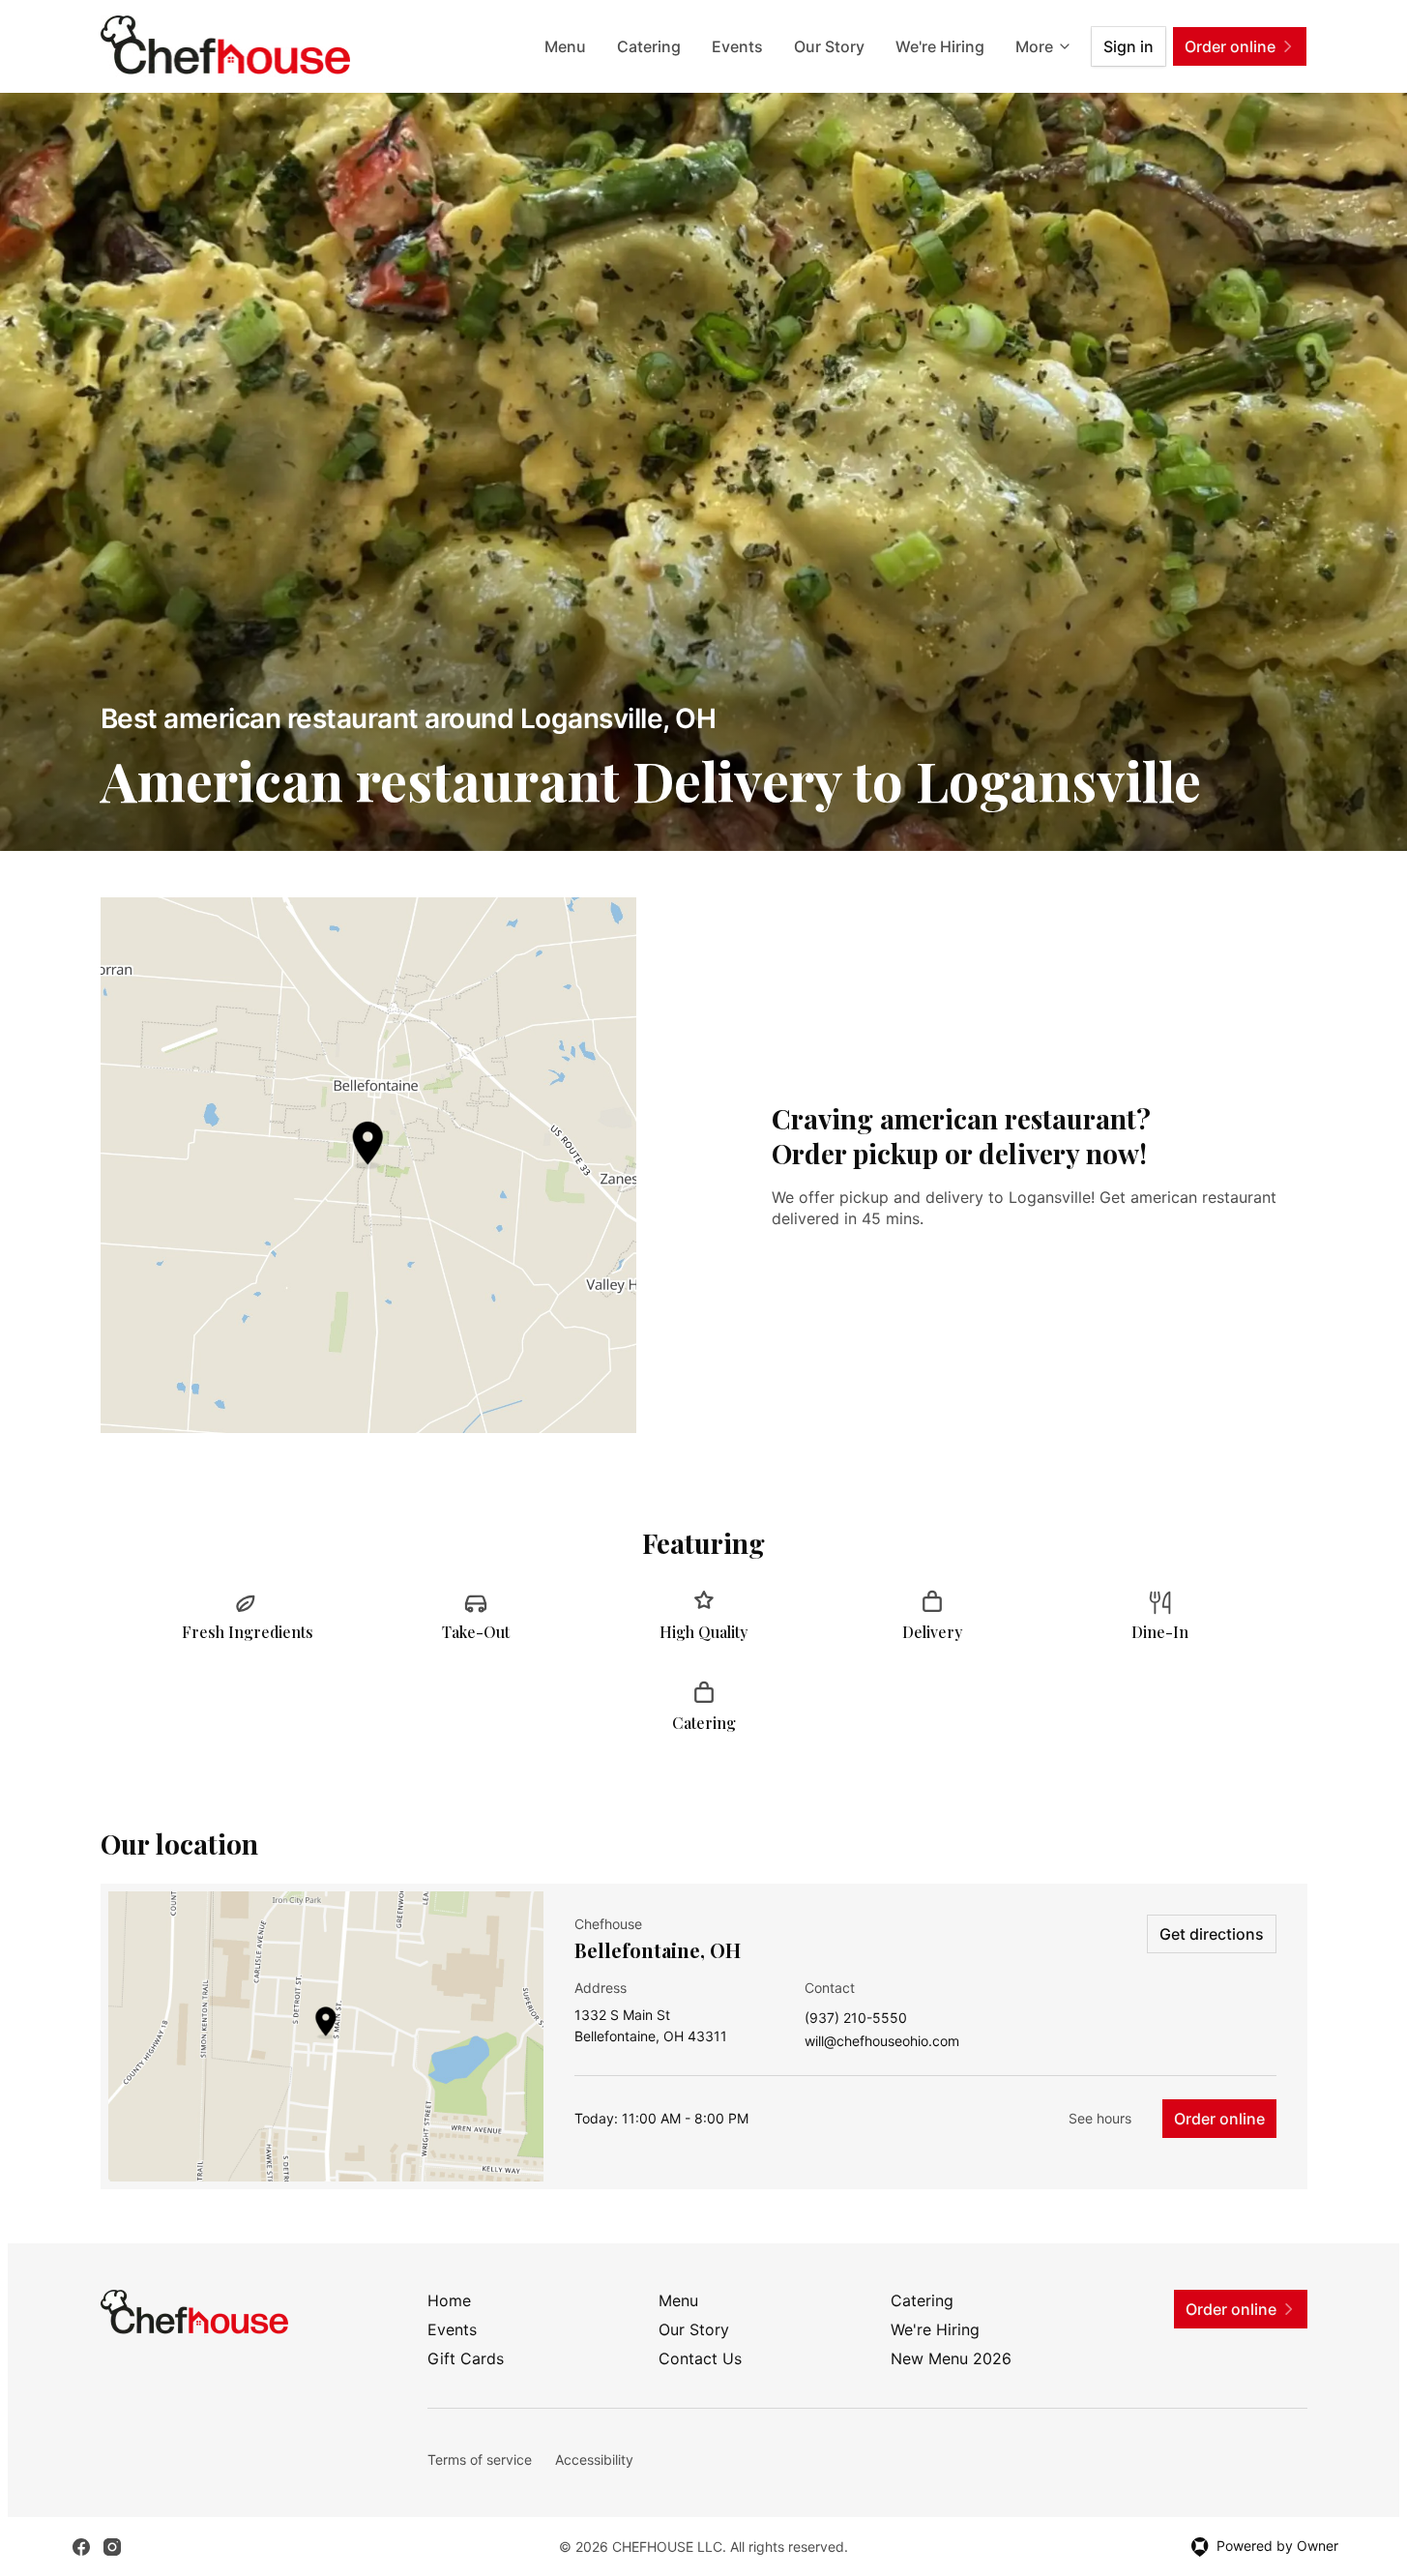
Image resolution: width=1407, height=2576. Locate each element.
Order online (1219, 2119)
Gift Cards (466, 2358)
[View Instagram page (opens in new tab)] (112, 2547)
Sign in (1129, 46)
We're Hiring (940, 46)
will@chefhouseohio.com (882, 2042)
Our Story (829, 46)
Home (449, 2300)
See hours (1100, 2118)
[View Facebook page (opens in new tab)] (81, 2547)
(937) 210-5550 (856, 2019)
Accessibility (594, 2459)
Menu (565, 46)
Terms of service (480, 2459)
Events (737, 46)
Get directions (1212, 1934)
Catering (649, 46)
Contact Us (700, 2358)
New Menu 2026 (951, 2358)
